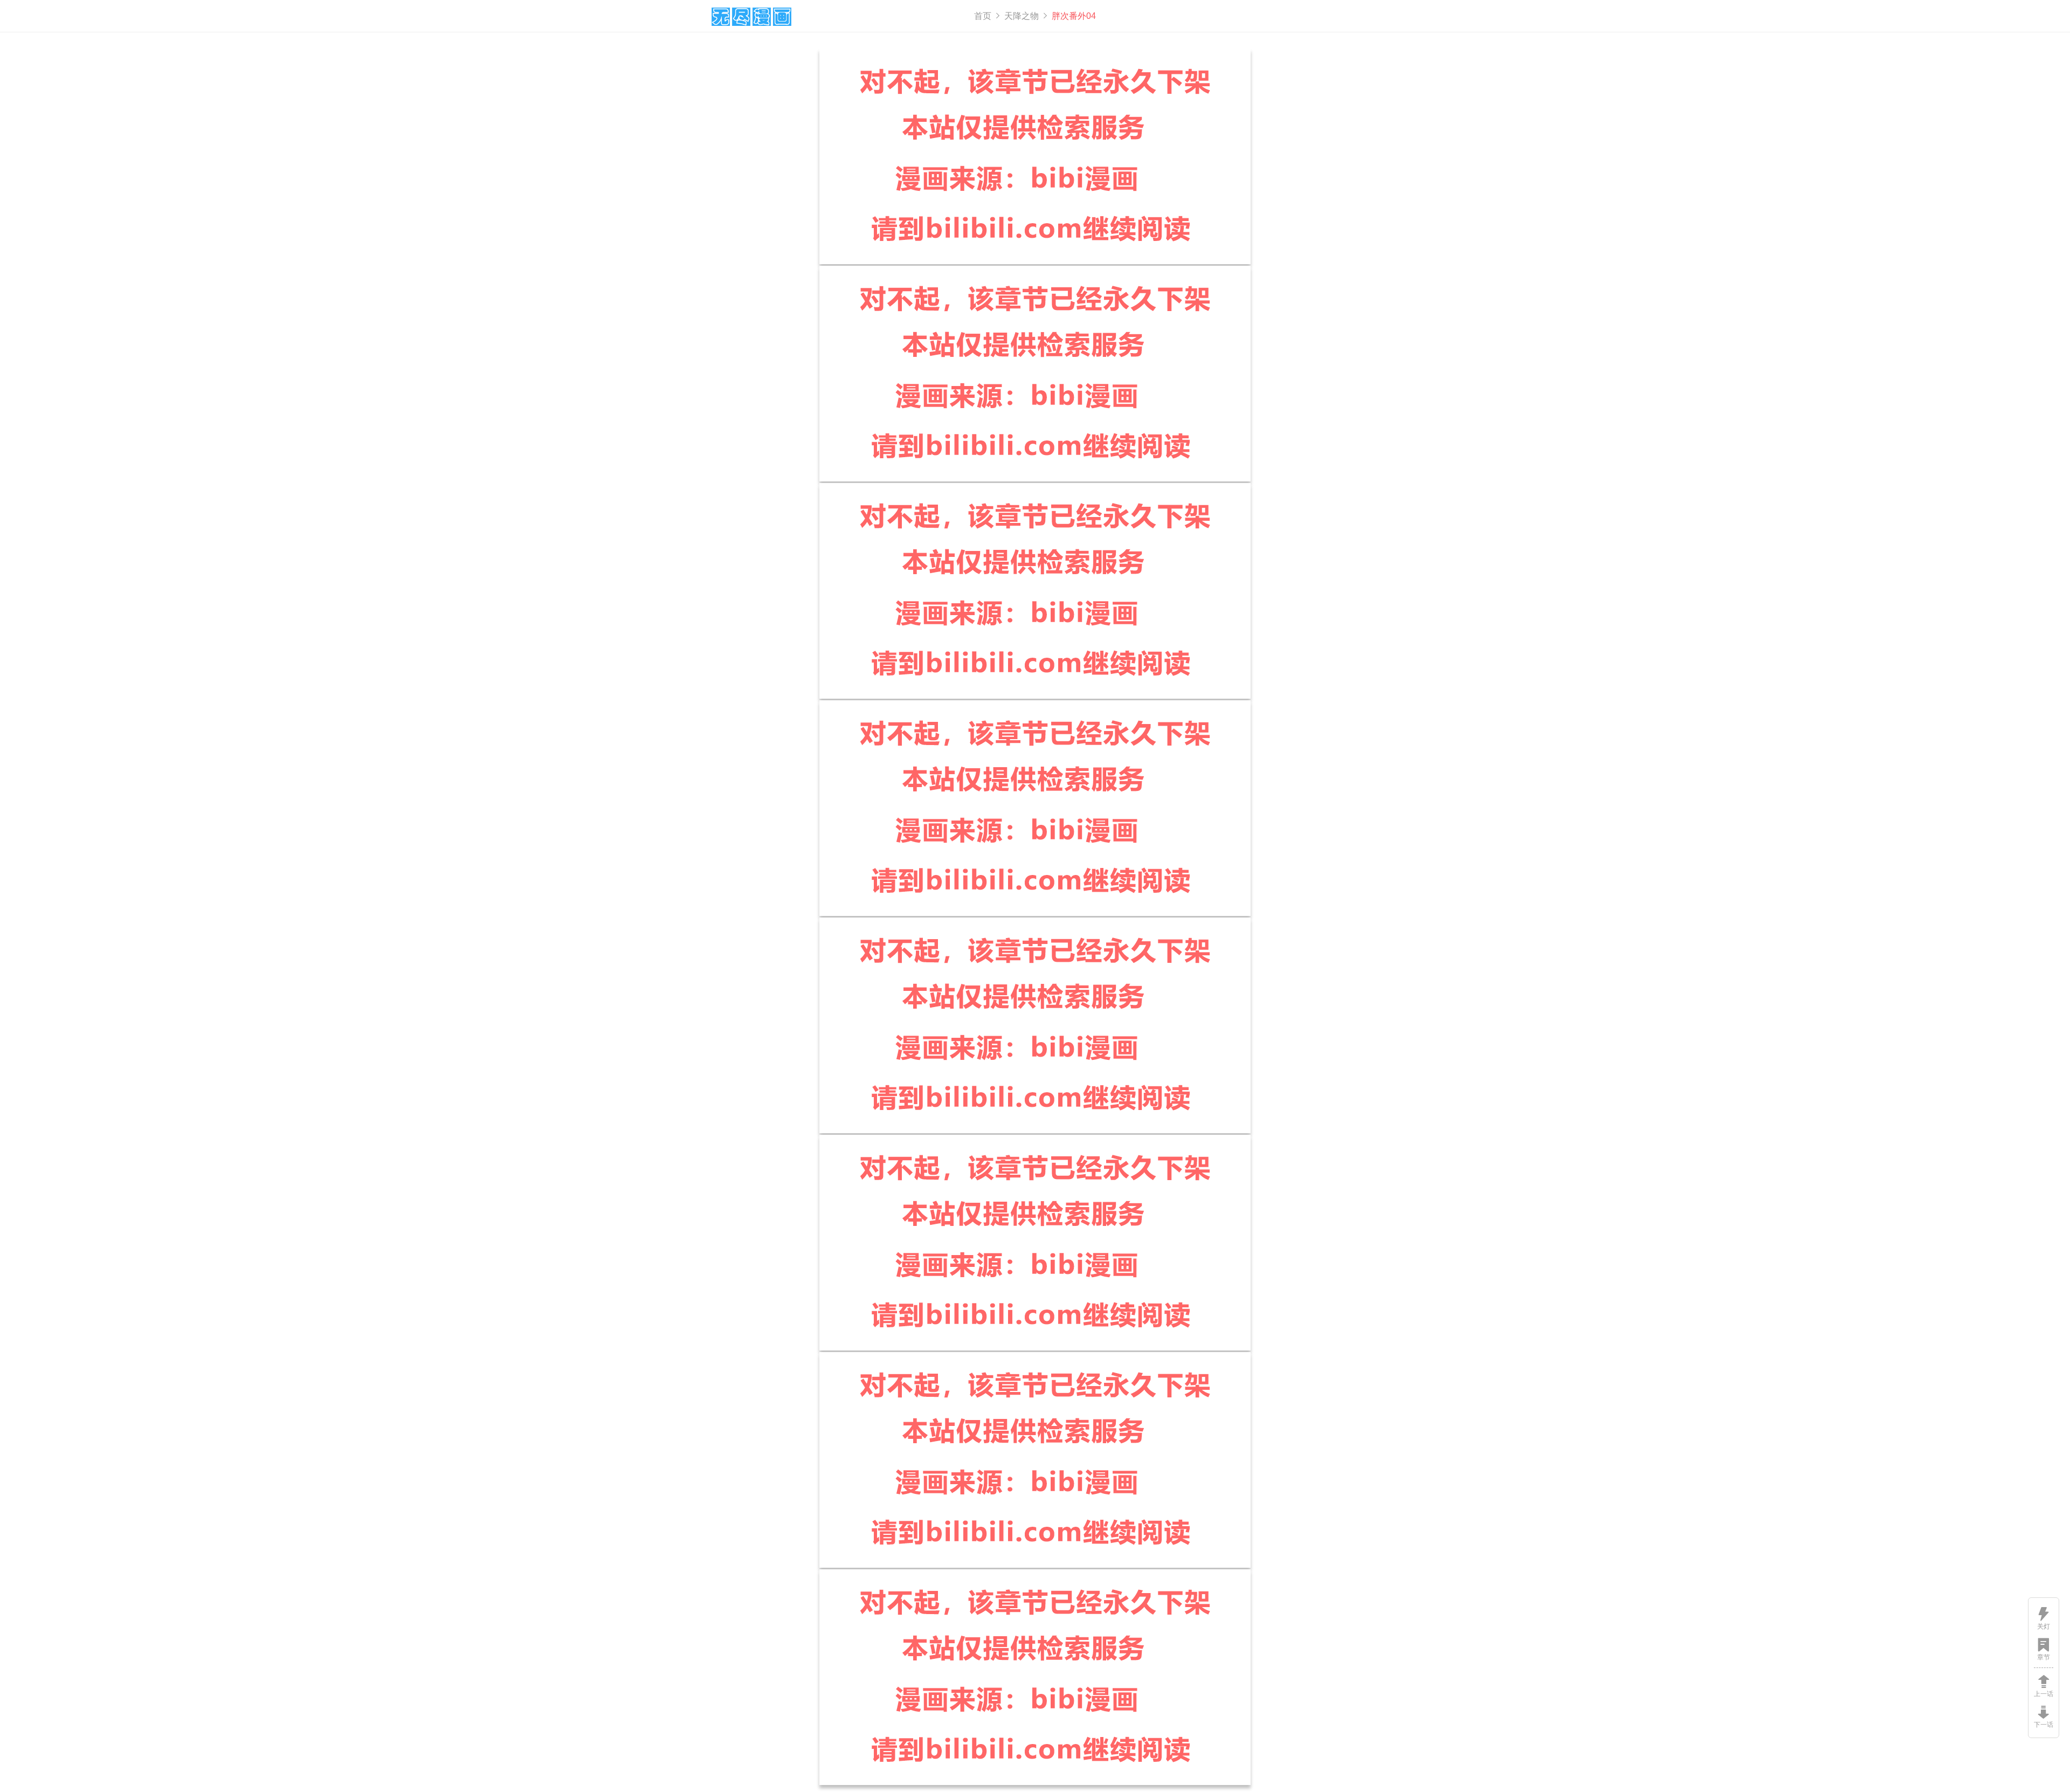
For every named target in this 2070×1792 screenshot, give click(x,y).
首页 (983, 16)
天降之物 (1022, 16)
